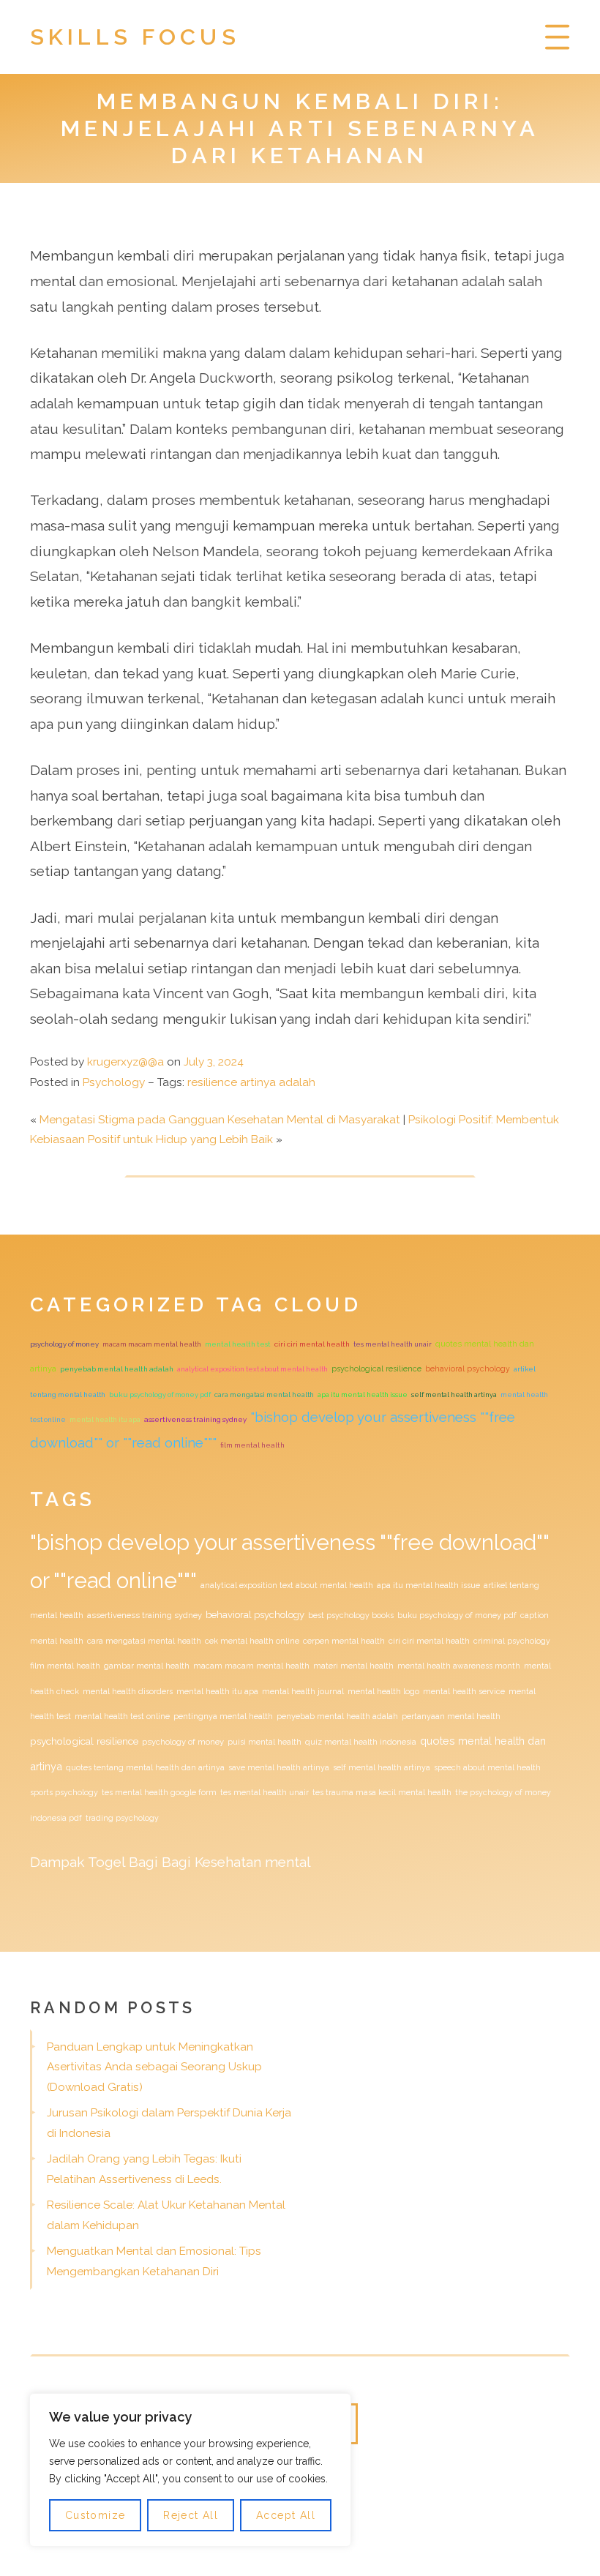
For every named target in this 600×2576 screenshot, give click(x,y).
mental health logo (383, 1691)
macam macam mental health (152, 1344)
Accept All (286, 2515)
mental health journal (303, 1691)
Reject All (191, 2515)
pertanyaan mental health (451, 1716)
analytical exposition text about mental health (252, 1369)
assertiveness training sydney (195, 1419)
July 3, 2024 (214, 1062)
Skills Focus (135, 37)
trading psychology (122, 1818)
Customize (95, 2515)
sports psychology (64, 1792)
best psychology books (351, 1615)
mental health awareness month (459, 1666)
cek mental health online (252, 1641)
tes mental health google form (159, 1792)
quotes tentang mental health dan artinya (145, 1767)
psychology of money (64, 1344)
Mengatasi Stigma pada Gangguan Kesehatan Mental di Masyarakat (220, 1120)
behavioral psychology (468, 1368)
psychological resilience (376, 1369)
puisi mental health (265, 1742)
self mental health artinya (454, 1394)
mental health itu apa (105, 1419)
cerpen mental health (344, 1641)
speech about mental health (487, 1767)
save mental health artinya (279, 1767)
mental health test (238, 1344)
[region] (190, 2470)
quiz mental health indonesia (361, 1742)
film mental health (252, 1445)
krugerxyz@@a (125, 1062)
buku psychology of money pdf (160, 1394)
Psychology (114, 1082)
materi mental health (353, 1666)
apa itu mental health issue (363, 1394)
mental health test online (122, 1716)
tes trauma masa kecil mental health (382, 1792)
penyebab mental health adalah (117, 1369)
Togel (106, 1862)
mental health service (464, 1691)
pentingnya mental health (223, 1716)
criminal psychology (512, 1641)
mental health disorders (128, 1691)
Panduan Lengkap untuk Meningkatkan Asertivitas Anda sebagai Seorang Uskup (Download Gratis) (154, 2067)
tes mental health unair (393, 1344)
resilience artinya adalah (251, 1082)
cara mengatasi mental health (264, 1394)
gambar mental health (147, 1666)
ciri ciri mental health (312, 1344)
